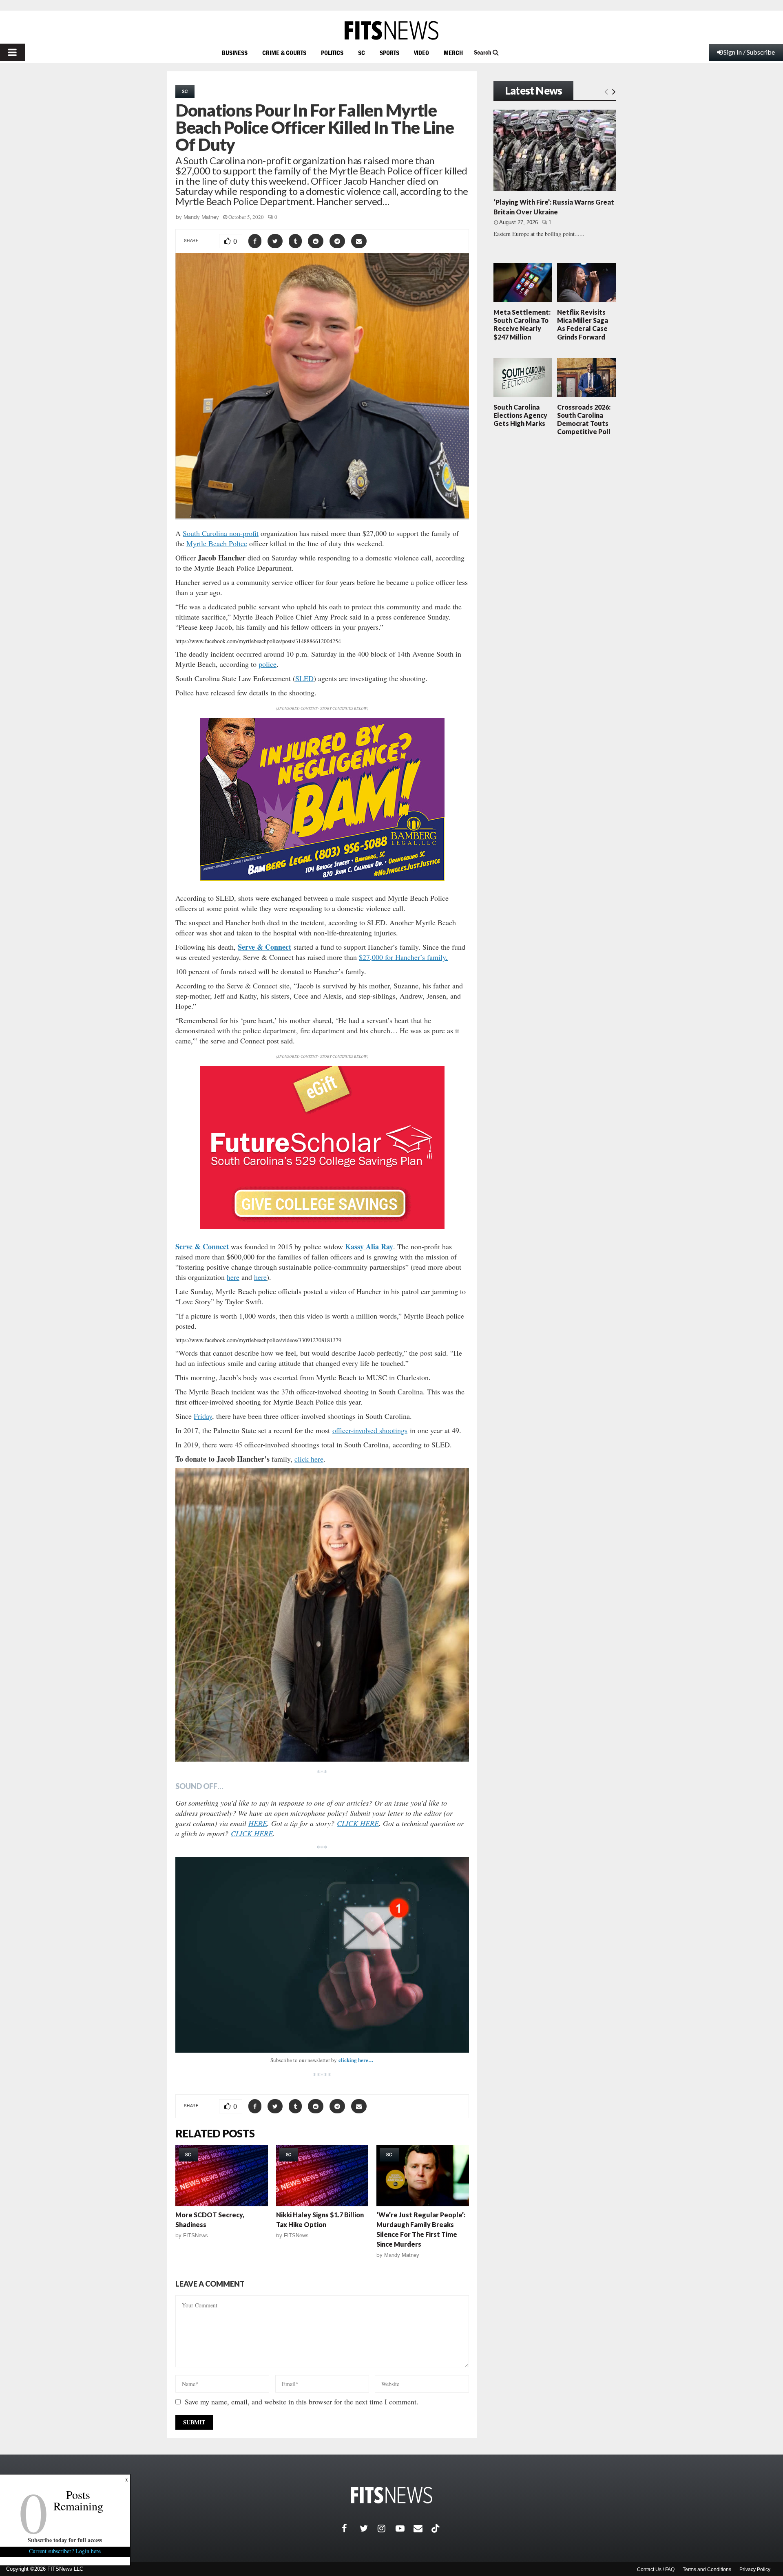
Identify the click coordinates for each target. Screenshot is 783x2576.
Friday (203, 1416)
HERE (258, 1823)
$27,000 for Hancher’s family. (403, 957)
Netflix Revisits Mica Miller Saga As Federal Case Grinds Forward (583, 324)
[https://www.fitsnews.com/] (391, 30)
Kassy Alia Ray (369, 1246)
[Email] (422, 2528)
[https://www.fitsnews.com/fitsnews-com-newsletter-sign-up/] (322, 1955)
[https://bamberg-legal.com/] (322, 879)
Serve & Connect (264, 947)
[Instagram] (387, 2528)
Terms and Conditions (707, 2569)
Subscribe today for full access (65, 2540)
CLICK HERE (358, 1823)
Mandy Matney (201, 217)
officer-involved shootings (370, 1430)
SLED (304, 678)
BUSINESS (235, 53)
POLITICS (332, 53)
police (268, 664)
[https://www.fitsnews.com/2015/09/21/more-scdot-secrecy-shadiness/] (222, 2176)
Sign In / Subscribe (749, 52)
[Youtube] (405, 2528)
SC (362, 53)
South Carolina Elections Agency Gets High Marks (520, 415)
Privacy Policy (755, 2569)
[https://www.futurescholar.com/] (322, 1227)
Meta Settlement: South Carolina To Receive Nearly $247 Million (522, 324)
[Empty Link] (606, 91)
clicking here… (356, 2060)
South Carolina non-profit (221, 533)
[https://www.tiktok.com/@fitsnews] (436, 2528)
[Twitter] (369, 2528)
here (233, 1277)
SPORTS (389, 53)
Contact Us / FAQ (656, 2569)
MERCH (453, 53)
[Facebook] (351, 2528)
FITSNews (196, 2235)
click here (309, 1459)
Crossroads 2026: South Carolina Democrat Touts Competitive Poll (584, 419)
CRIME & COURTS (284, 53)
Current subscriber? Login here (65, 2551)
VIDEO (421, 53)
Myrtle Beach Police (217, 543)
